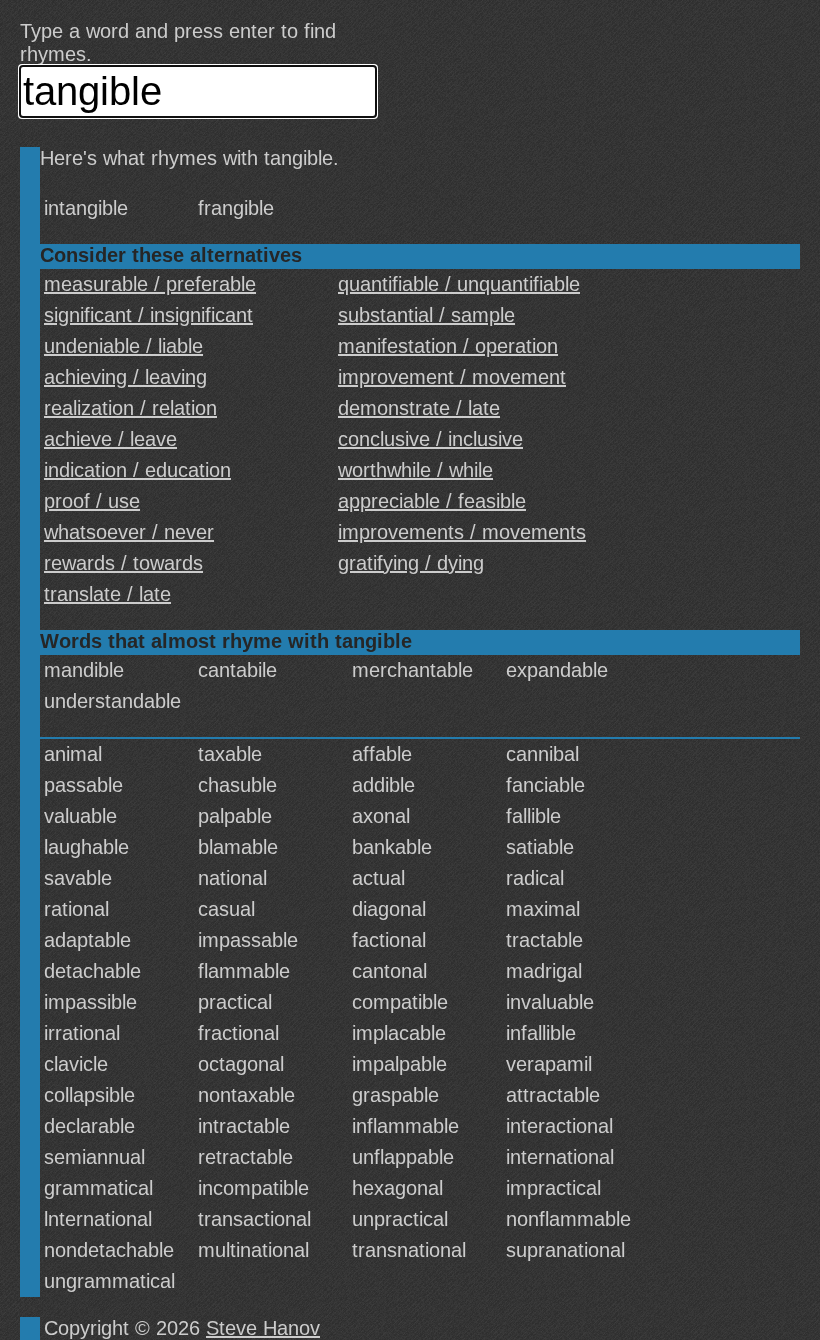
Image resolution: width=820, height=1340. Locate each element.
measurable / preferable (150, 284)
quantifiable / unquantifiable (459, 284)
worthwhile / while (415, 470)
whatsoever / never (129, 532)
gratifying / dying (411, 563)
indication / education (137, 470)
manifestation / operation (448, 346)
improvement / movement (452, 377)
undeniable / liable (123, 346)
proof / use (92, 501)
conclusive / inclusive (430, 439)
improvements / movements (462, 532)
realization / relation (130, 408)
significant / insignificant (148, 315)
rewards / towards (123, 563)
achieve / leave (110, 439)
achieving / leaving (125, 377)
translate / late (107, 594)
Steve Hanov (263, 1328)
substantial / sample (426, 315)
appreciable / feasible (432, 501)
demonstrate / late (419, 408)
